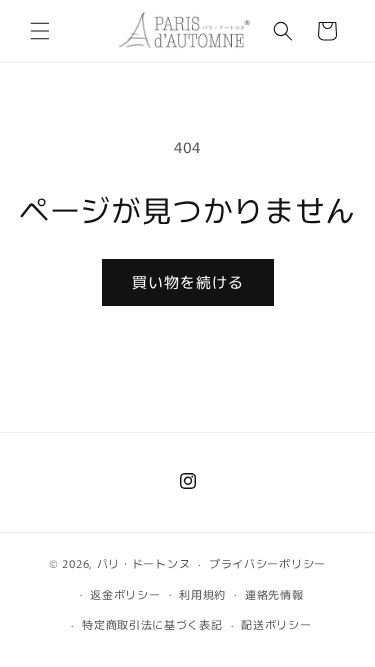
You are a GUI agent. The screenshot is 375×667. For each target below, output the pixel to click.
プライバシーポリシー (267, 563)
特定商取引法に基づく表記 (152, 624)
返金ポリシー (125, 594)
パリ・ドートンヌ (144, 563)
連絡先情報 (274, 594)
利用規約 (202, 594)
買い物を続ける (188, 281)
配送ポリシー (276, 624)
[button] (40, 31)
